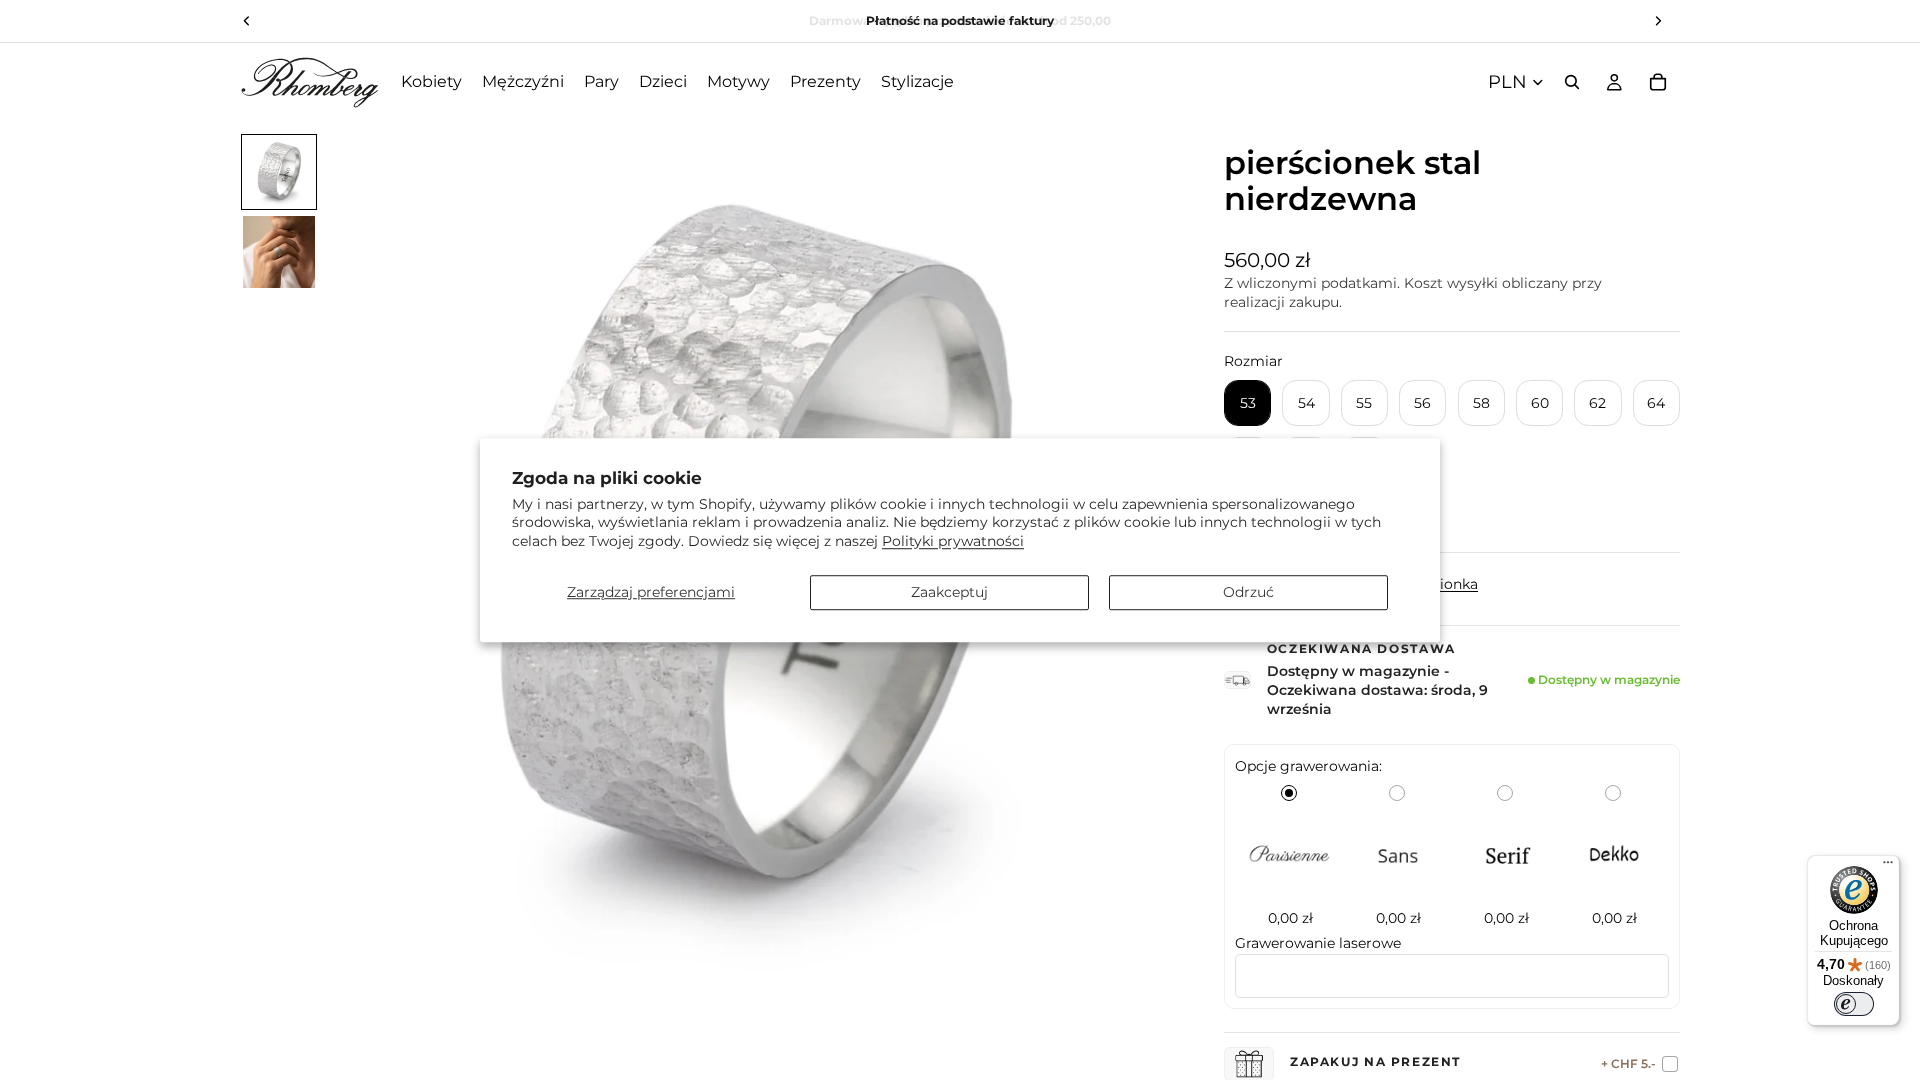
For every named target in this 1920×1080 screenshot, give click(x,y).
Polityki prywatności (953, 541)
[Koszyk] (1658, 82)
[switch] (1854, 1004)
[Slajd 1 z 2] (279, 172)
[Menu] (1888, 867)
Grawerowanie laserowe (1318, 943)
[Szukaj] (1572, 82)
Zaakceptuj (949, 592)
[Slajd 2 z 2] (279, 252)
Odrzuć (1248, 592)
